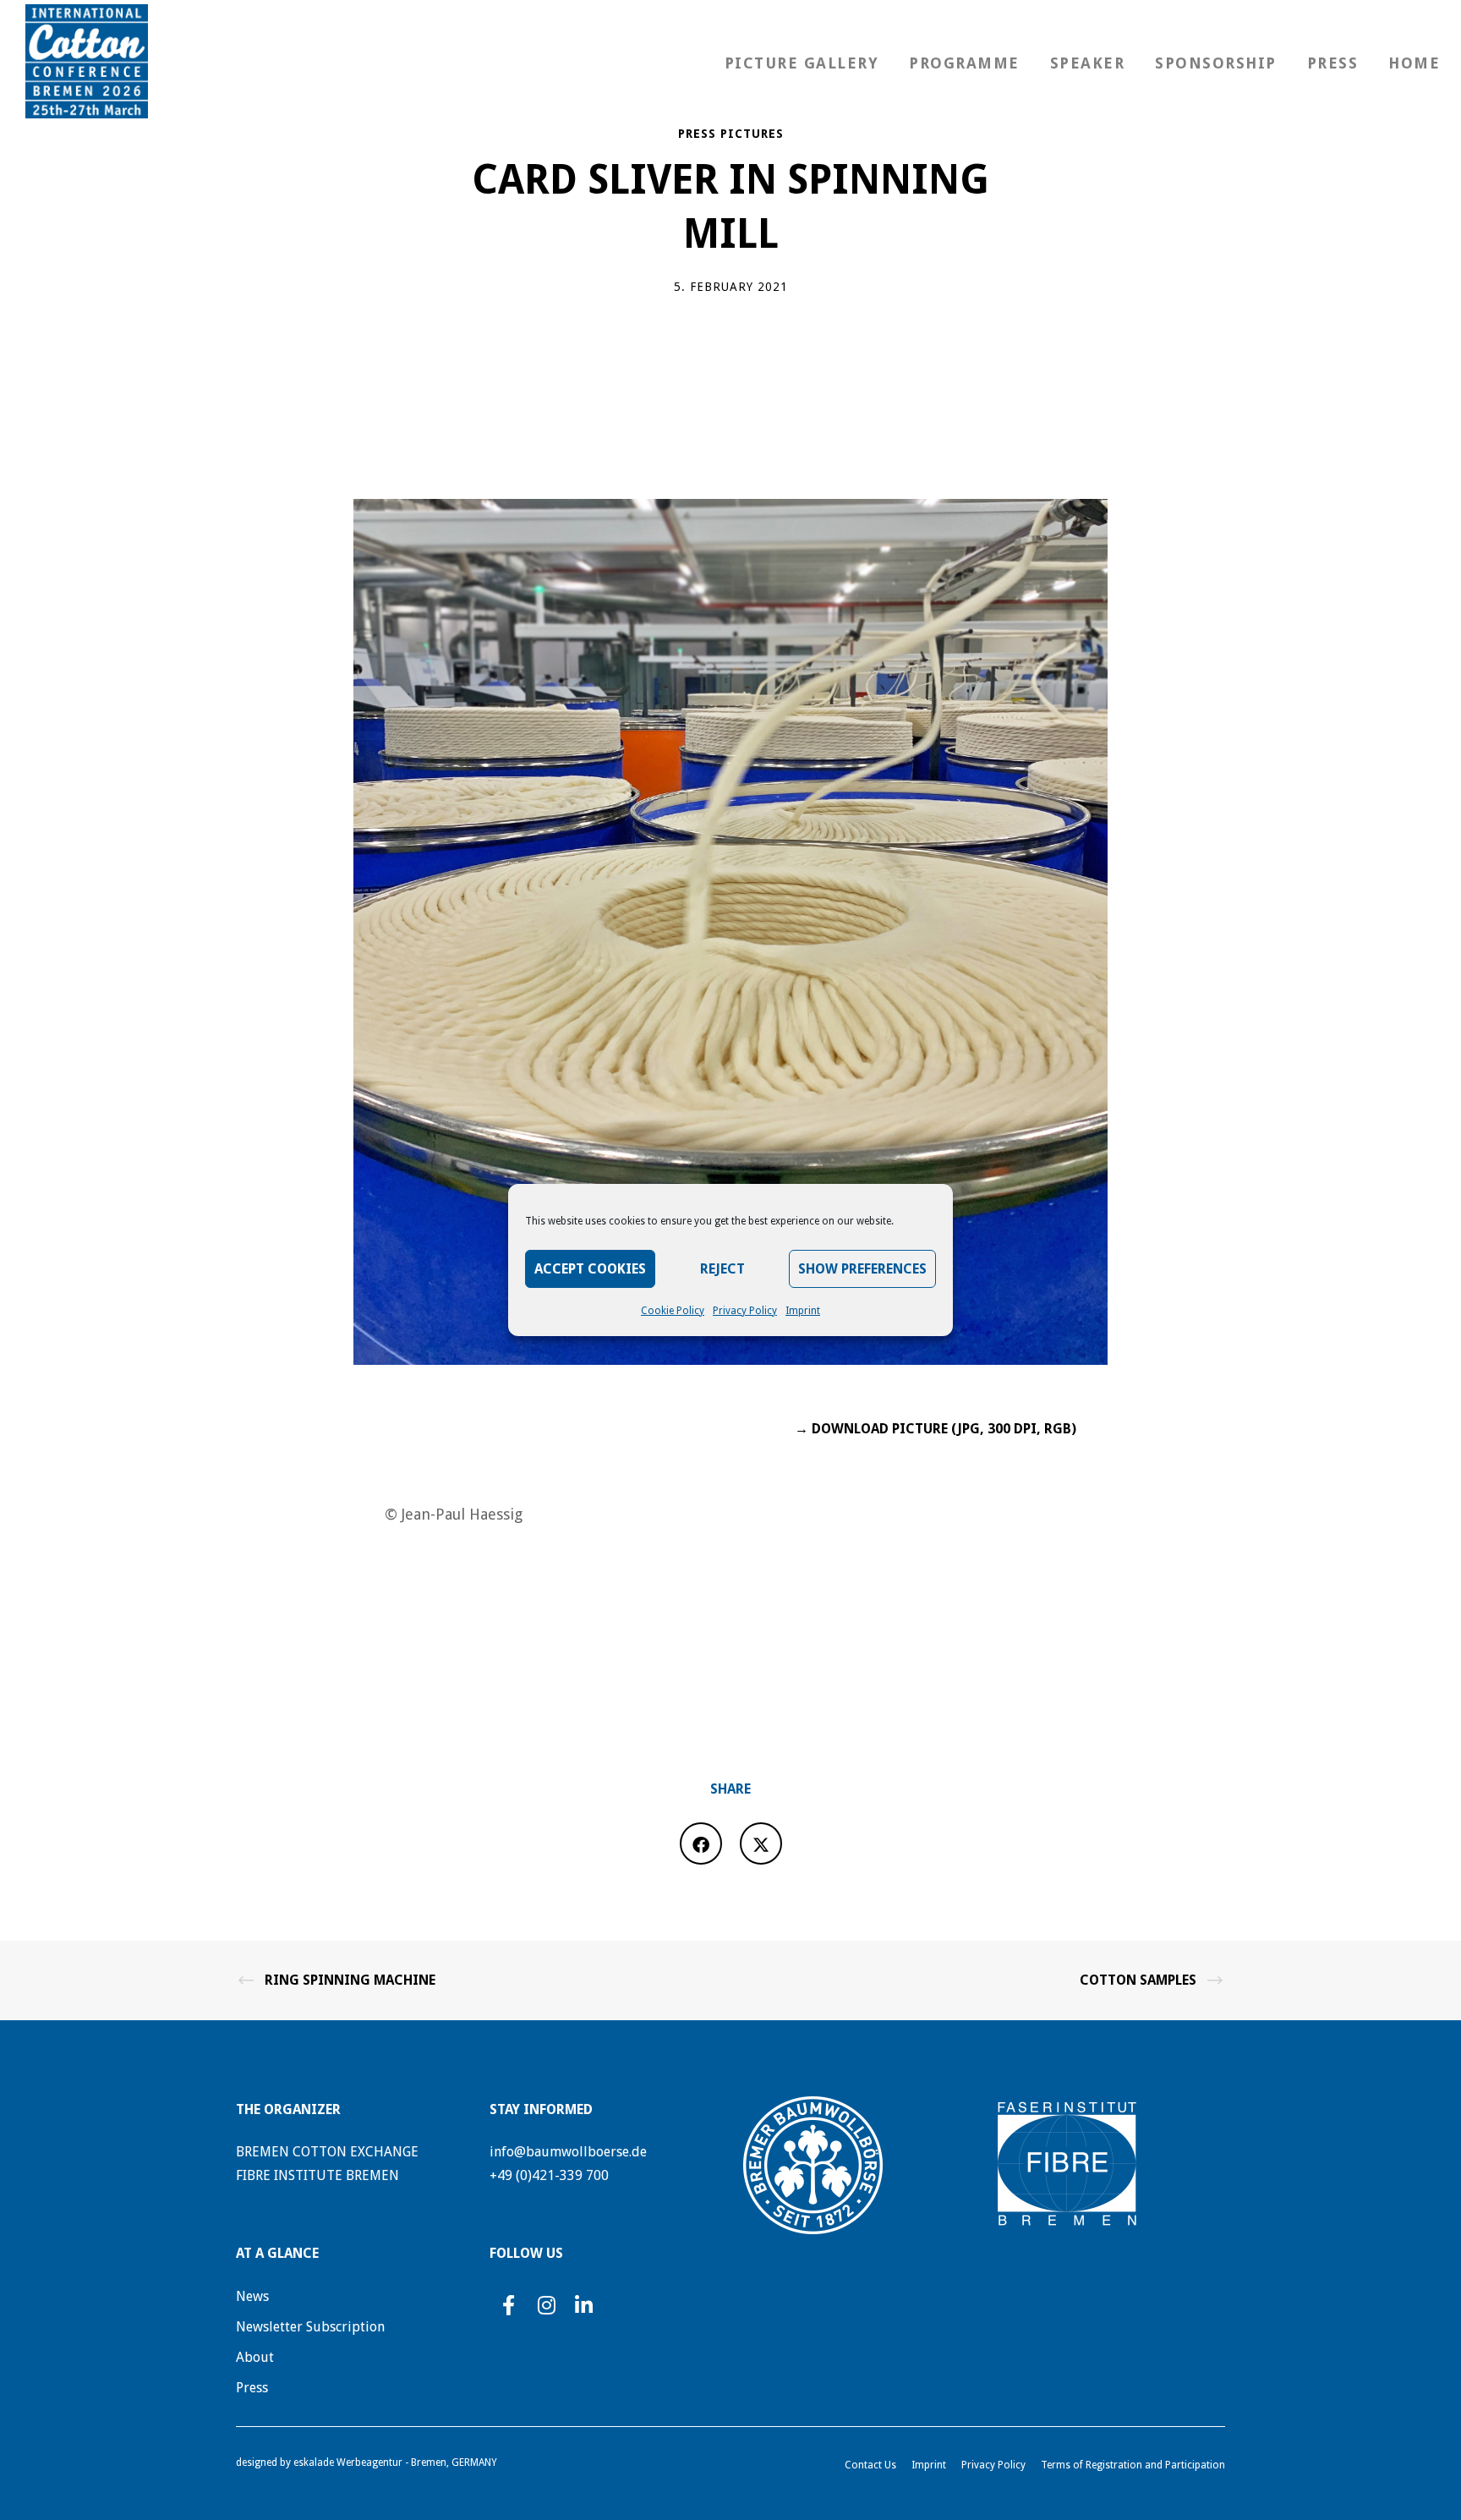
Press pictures (731, 134)
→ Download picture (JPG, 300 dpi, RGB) (936, 1429)
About (255, 2357)
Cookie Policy (673, 1311)
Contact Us (870, 2465)
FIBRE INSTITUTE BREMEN (317, 2175)
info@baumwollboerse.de (568, 2152)
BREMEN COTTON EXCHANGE (327, 2152)
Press (252, 2388)
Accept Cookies (590, 1269)
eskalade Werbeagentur (348, 2462)
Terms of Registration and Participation (1133, 2465)
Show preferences (862, 1269)
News (252, 2296)
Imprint (803, 1311)
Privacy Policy (745, 1311)
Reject (722, 1269)
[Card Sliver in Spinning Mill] (701, 1843)
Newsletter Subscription (310, 2327)
